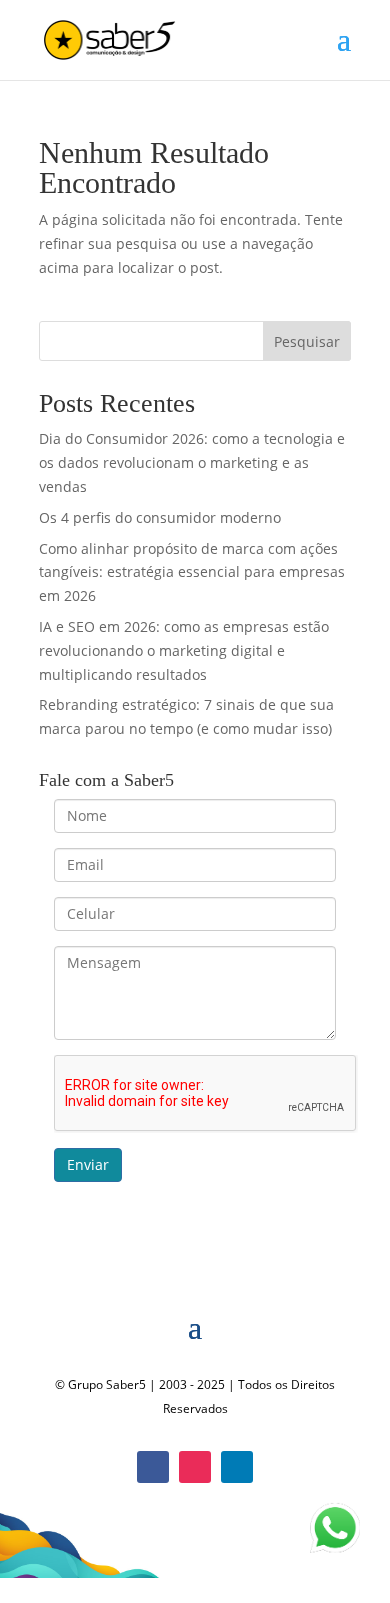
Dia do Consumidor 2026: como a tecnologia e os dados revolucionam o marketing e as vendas (192, 462)
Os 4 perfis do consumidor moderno (160, 517)
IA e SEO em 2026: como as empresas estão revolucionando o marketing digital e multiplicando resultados (184, 650)
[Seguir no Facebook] (153, 1467)
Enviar (88, 1164)
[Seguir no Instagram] (195, 1467)
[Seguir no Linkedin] (237, 1467)
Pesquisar (307, 341)
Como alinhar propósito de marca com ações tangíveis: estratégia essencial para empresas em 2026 (192, 572)
